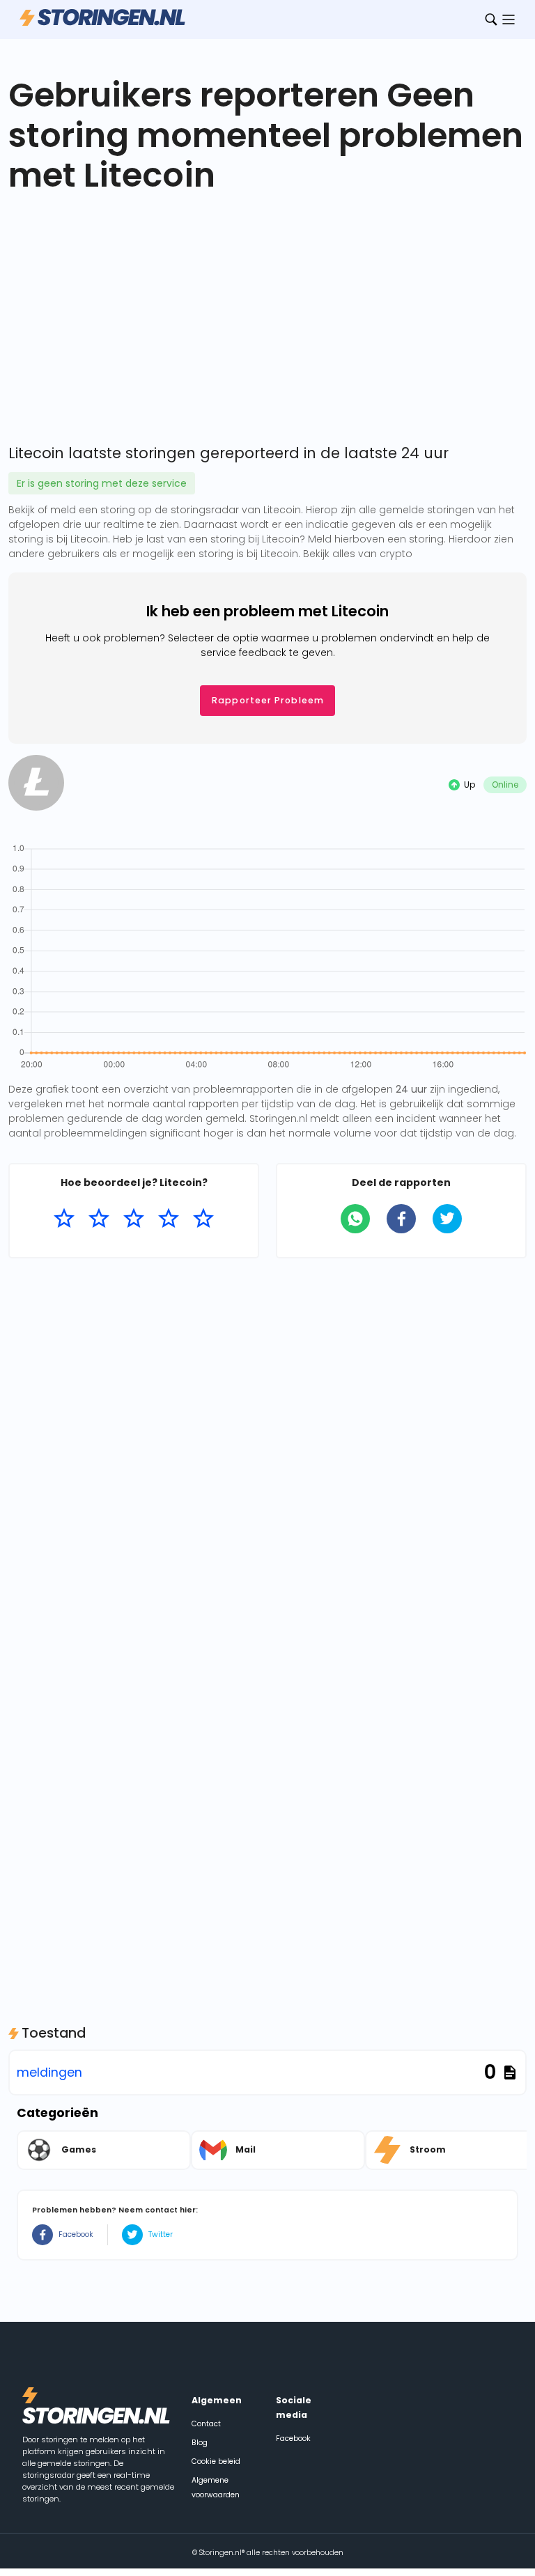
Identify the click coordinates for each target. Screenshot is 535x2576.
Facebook (76, 2234)
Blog (200, 2443)
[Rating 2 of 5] (99, 1219)
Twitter (161, 2234)
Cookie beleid (216, 2461)
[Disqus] (267, 1447)
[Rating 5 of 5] (203, 1219)
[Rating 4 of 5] (169, 1219)
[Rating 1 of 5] (64, 1219)
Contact (206, 2424)
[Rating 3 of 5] (134, 1219)
